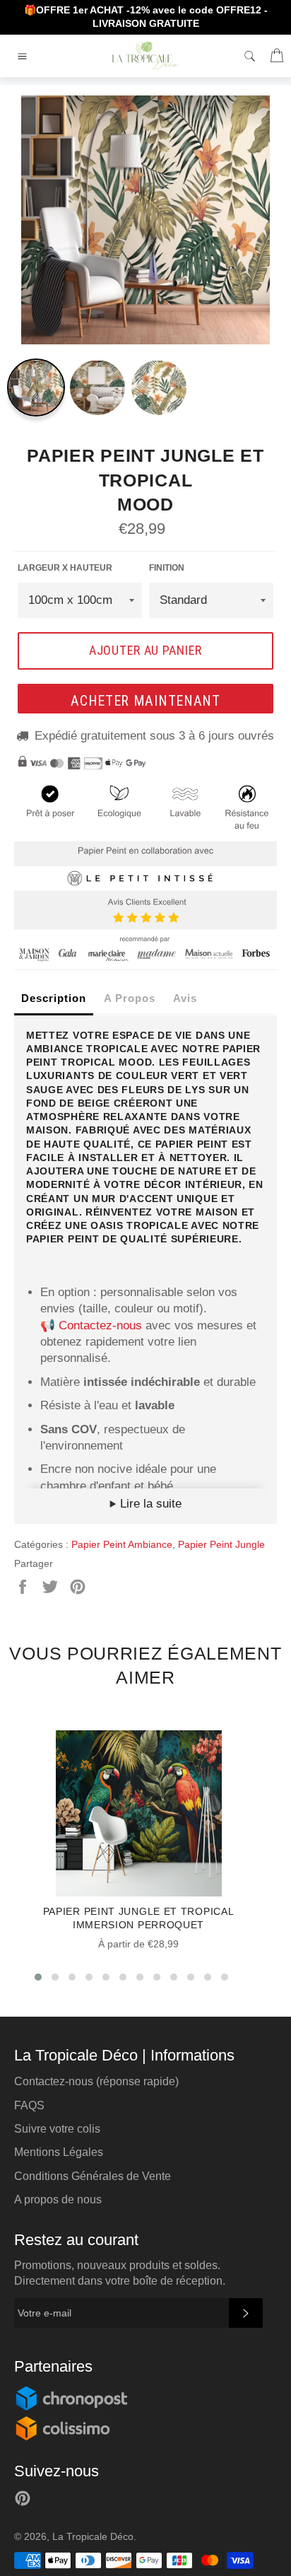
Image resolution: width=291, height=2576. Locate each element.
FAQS (29, 2105)
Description (54, 998)
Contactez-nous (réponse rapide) (96, 2081)
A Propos (130, 998)
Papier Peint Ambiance (122, 1544)
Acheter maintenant (145, 701)
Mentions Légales (59, 2152)
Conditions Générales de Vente (93, 2176)
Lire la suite (149, 1504)
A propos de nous (58, 2199)
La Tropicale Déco (93, 2537)
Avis (185, 998)
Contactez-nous (100, 1325)
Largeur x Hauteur (65, 568)
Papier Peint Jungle (221, 1544)
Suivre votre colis (57, 2129)
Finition (167, 568)
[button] (38, 1977)
